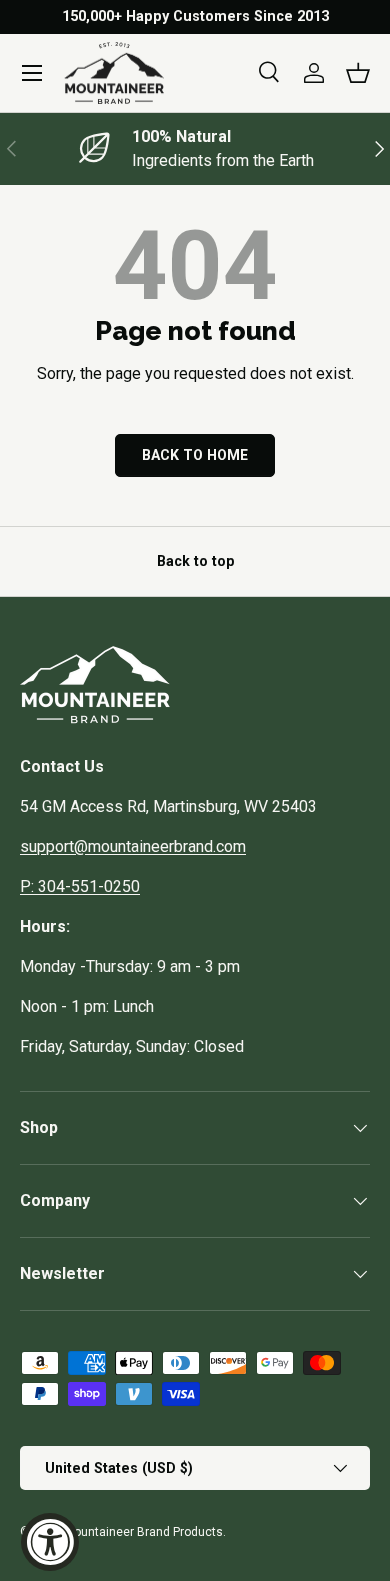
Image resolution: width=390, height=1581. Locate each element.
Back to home (195, 455)
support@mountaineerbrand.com (133, 846)
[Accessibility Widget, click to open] (50, 1542)
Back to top (195, 561)
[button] (358, 73)
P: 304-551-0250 (80, 886)
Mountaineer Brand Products (143, 1532)
